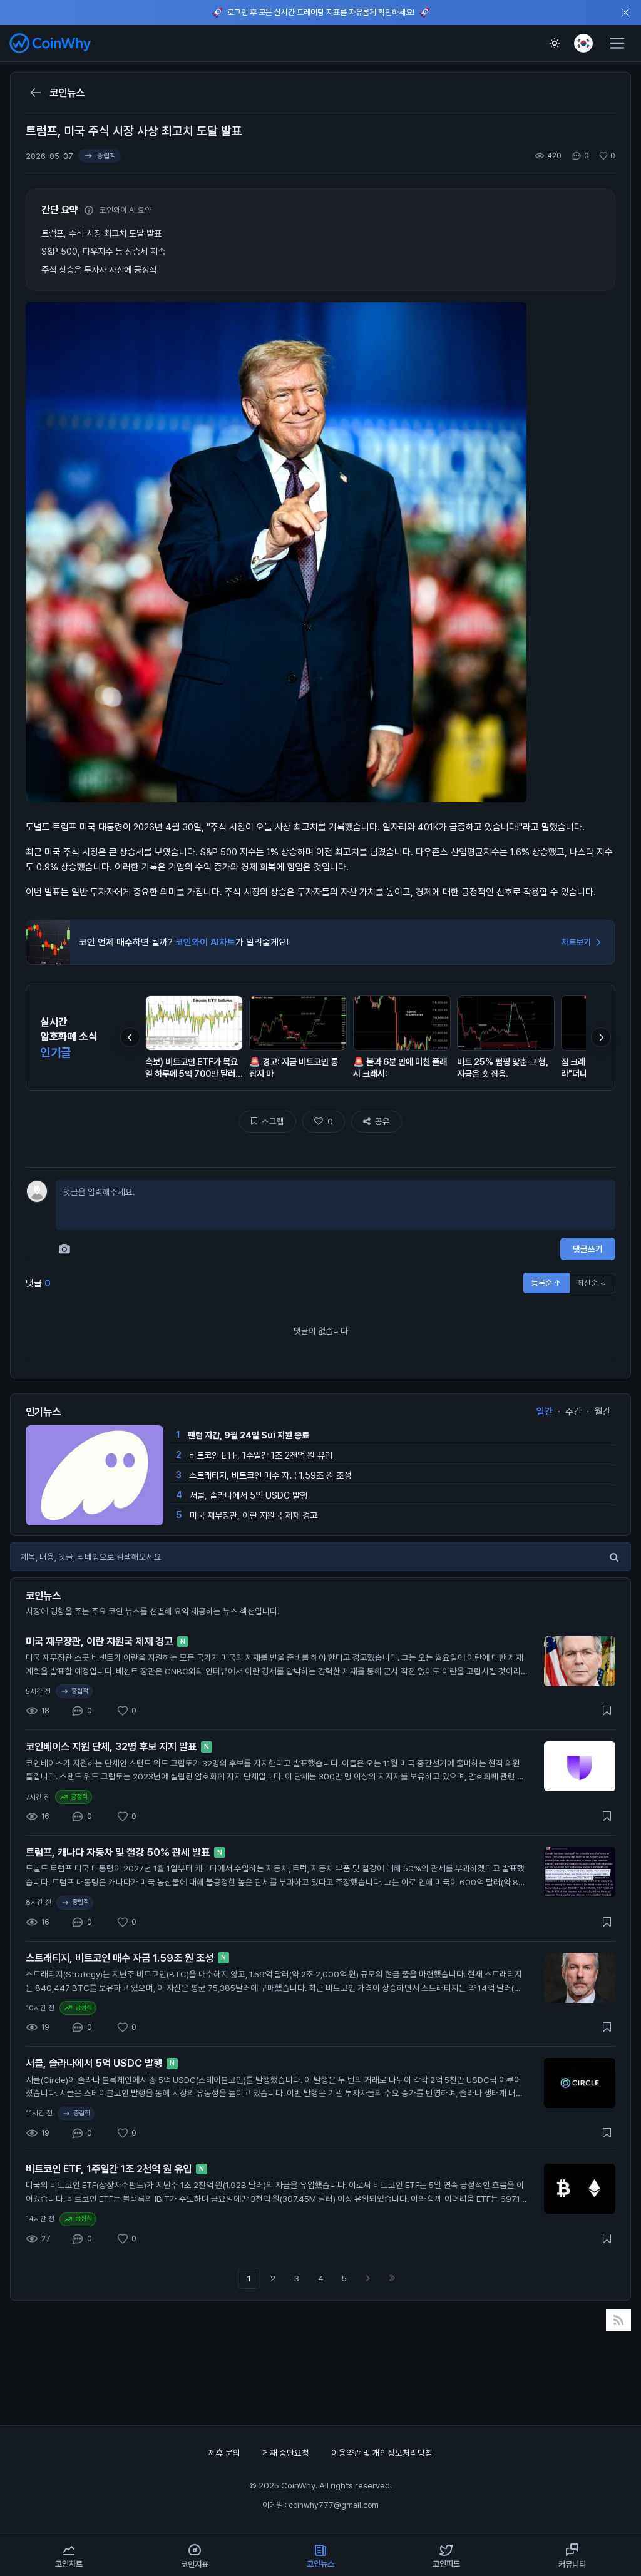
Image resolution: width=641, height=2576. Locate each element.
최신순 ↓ (592, 1283)
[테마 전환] (555, 43)
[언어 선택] (583, 43)
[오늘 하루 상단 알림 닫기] (625, 13)
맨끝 (392, 2278)
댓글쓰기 (588, 1249)
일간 (545, 1412)
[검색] (614, 1557)
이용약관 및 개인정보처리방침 (382, 2453)
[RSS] (619, 2320)
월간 (602, 1412)
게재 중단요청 (287, 2453)
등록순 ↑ (546, 1283)
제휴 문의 (225, 2453)
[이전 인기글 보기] (130, 1037)
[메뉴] (617, 43)
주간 (573, 1412)
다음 (368, 2278)
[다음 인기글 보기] (601, 1037)
